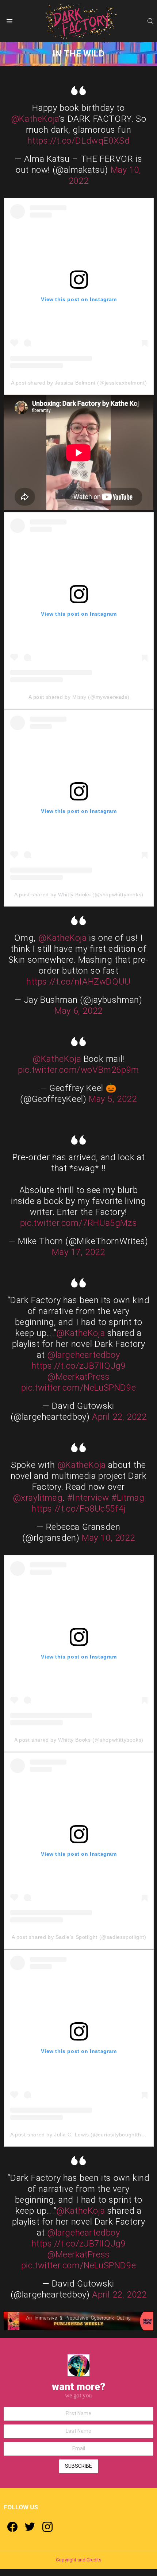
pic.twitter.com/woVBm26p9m (78, 1070)
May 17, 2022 (78, 1252)
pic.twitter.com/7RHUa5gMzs (79, 1223)
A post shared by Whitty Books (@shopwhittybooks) (79, 895)
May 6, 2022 (78, 1011)
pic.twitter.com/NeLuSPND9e (79, 1388)
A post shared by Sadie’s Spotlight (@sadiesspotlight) (79, 1937)
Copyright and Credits (79, 2560)
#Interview (88, 1498)
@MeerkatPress (78, 1377)
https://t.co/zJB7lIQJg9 (79, 1366)
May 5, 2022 (113, 1099)
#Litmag (128, 1498)
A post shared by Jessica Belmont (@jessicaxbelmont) (79, 383)
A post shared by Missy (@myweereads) (79, 697)
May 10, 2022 (108, 1538)
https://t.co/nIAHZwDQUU (78, 982)
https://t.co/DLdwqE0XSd (79, 141)
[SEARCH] (150, 21)
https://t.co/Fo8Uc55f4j (78, 1509)
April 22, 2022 (119, 1417)
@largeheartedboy (84, 1355)
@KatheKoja (35, 119)
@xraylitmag (38, 1498)
